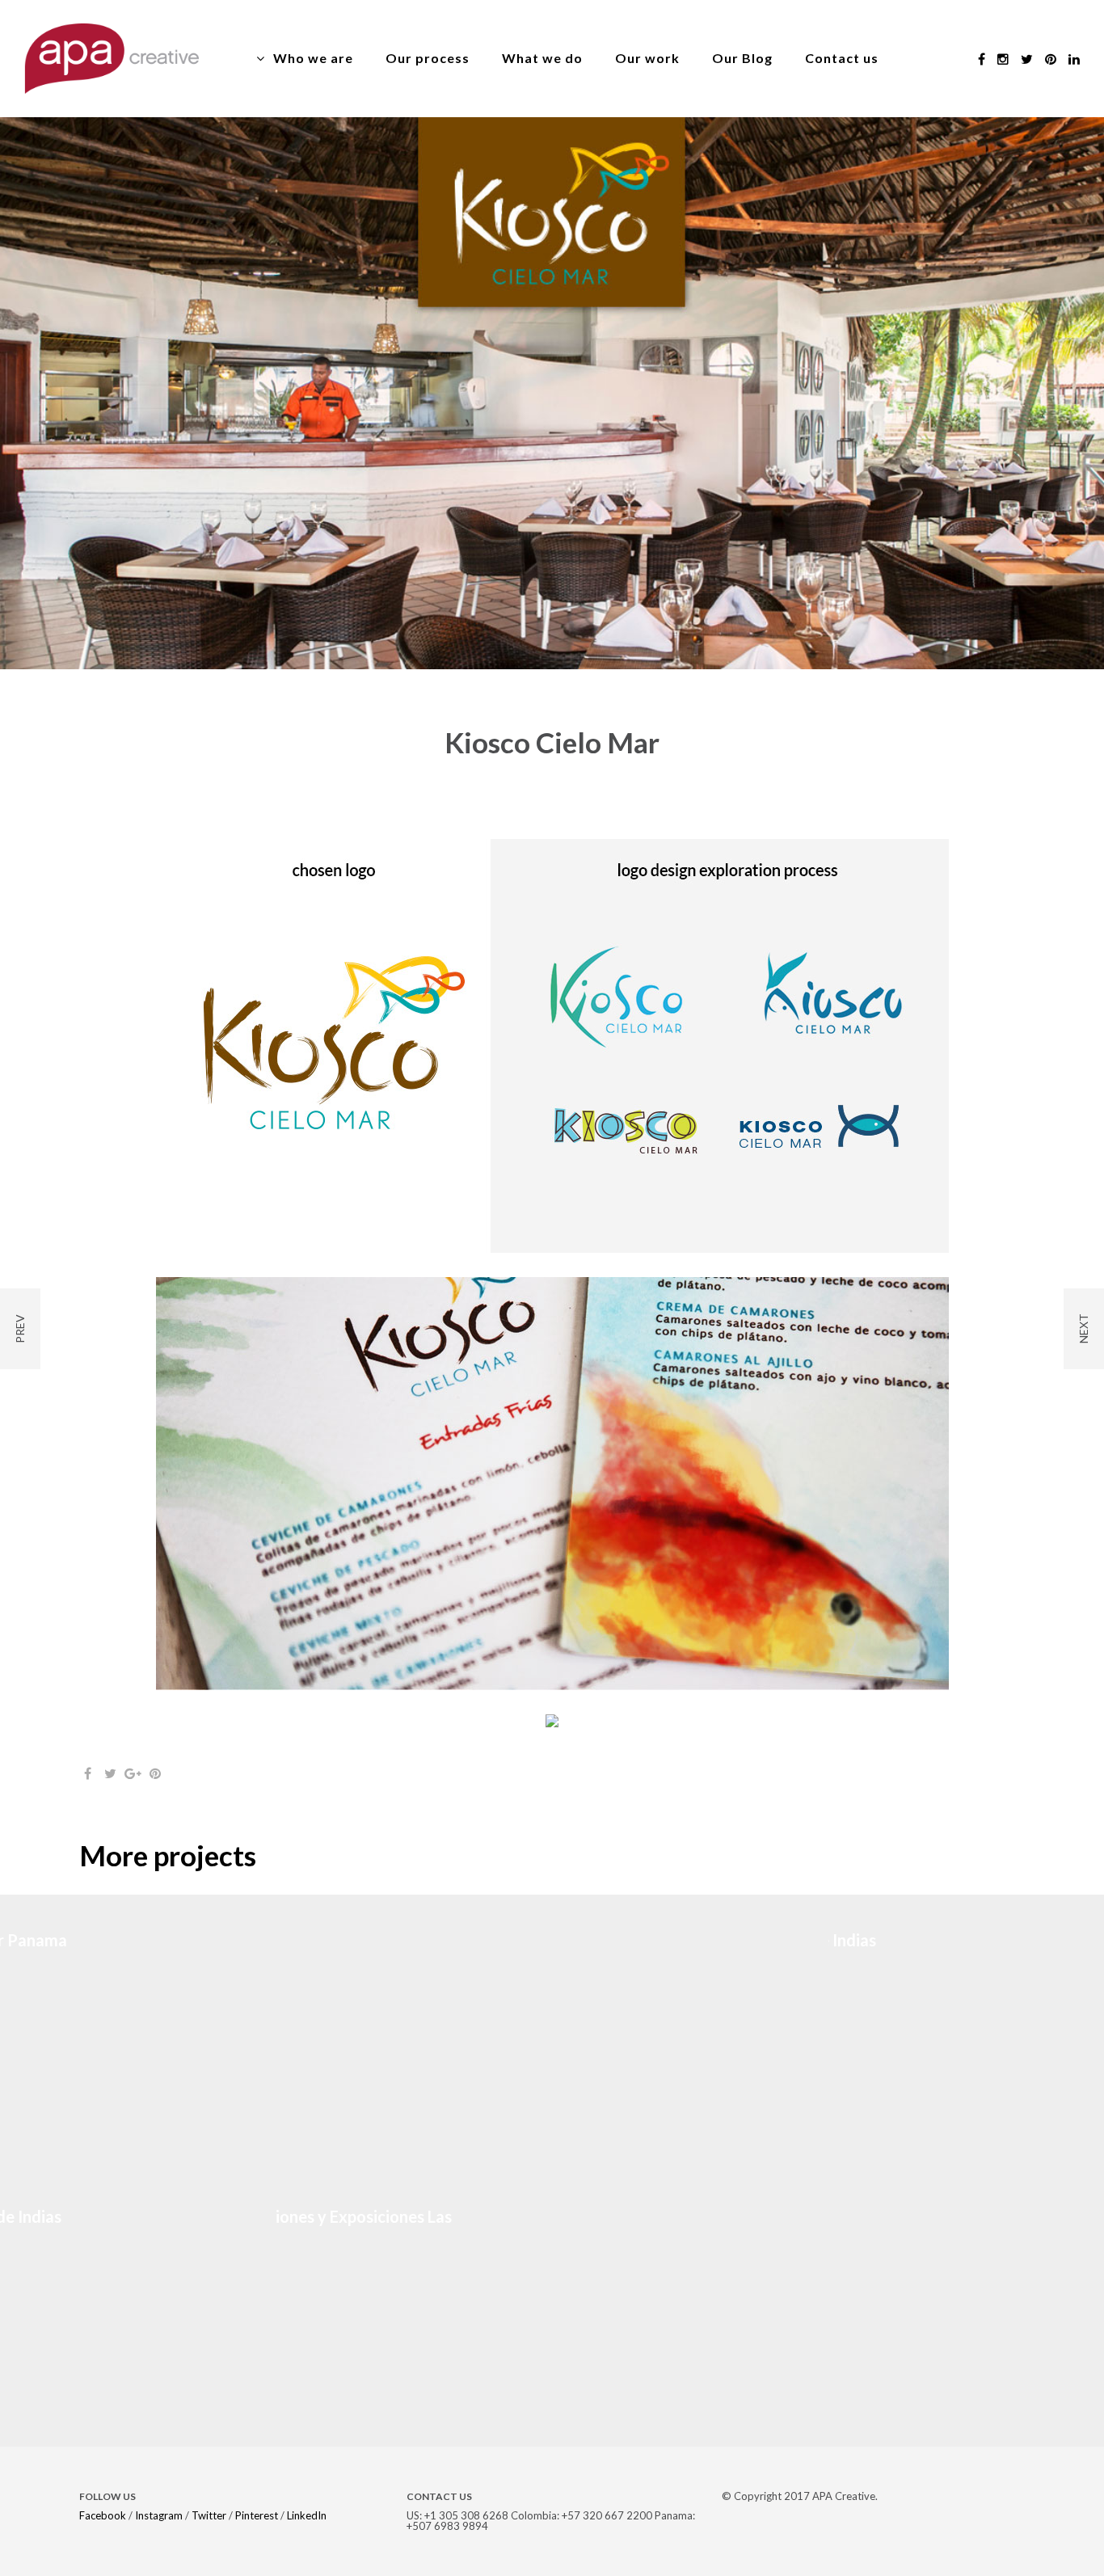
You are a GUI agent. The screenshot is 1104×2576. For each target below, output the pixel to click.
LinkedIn (307, 2515)
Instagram (159, 2515)
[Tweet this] (110, 1773)
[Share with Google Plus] (133, 1773)
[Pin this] (155, 1773)
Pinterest (257, 2515)
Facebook (103, 2515)
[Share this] (87, 1773)
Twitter (209, 2515)
